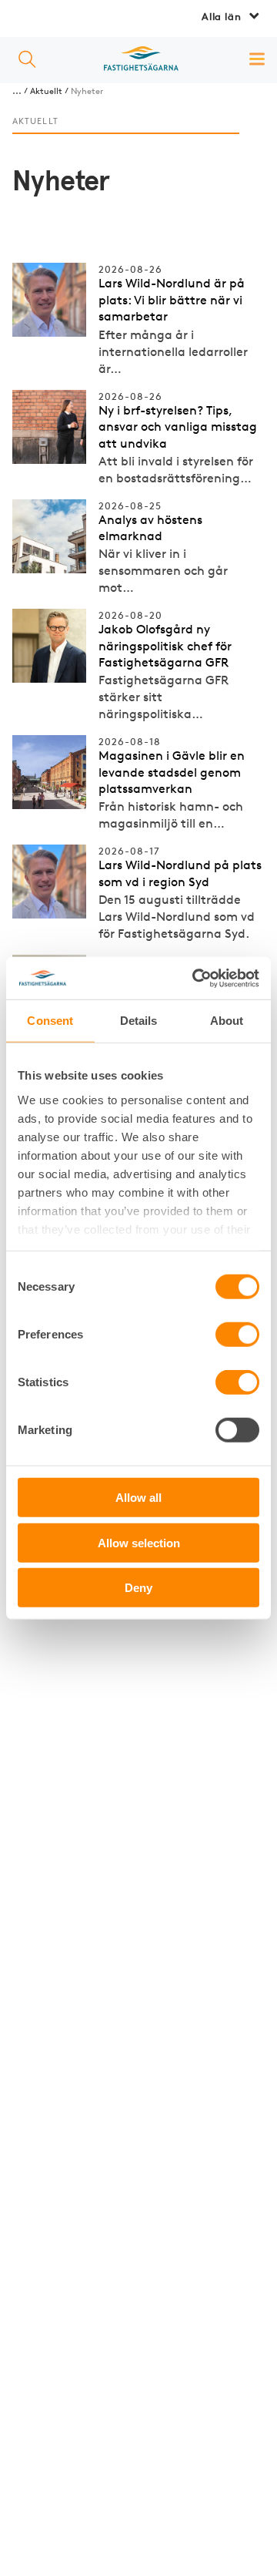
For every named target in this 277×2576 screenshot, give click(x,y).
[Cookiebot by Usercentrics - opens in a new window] (195, 978)
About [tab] (227, 1021)
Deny (138, 1588)
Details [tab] (139, 1021)
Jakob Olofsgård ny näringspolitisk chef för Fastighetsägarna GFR (165, 646)
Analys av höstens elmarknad (150, 528)
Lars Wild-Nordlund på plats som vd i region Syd (180, 873)
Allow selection (139, 1542)
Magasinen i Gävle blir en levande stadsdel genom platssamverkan (172, 772)
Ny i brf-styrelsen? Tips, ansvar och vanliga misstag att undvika (178, 427)
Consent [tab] (50, 1021)
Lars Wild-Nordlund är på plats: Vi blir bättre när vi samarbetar (172, 300)
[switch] (237, 1335)
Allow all (138, 1498)
